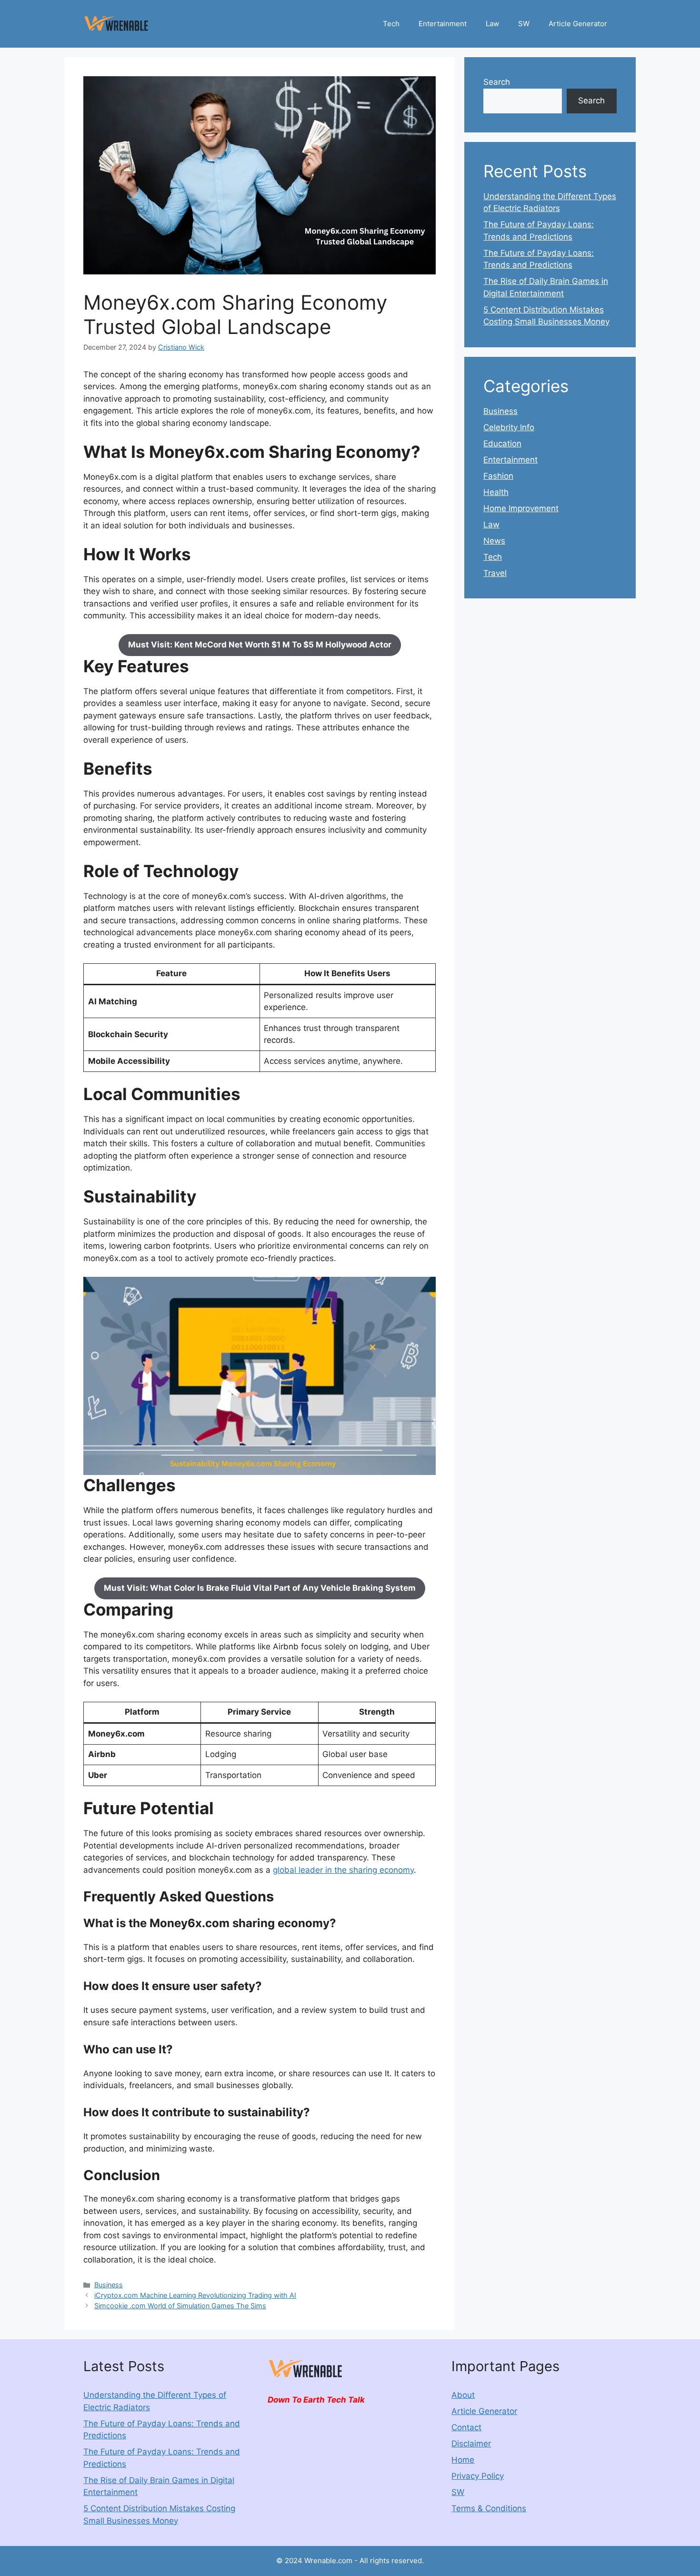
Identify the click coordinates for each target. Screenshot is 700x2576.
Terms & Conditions (489, 2508)
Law (492, 24)
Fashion (498, 476)
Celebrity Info (509, 427)
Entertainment (443, 24)
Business (109, 2285)
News (494, 541)
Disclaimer (471, 2444)
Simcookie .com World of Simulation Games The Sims (180, 2306)
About (463, 2395)
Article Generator (578, 24)
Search (497, 82)
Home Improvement (521, 508)
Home (463, 2460)
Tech (391, 24)
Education (502, 444)
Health (496, 492)
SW (524, 24)
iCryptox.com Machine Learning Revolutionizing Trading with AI (195, 2295)
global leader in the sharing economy (343, 1870)
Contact (466, 2427)
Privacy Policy (478, 2476)
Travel (495, 573)
